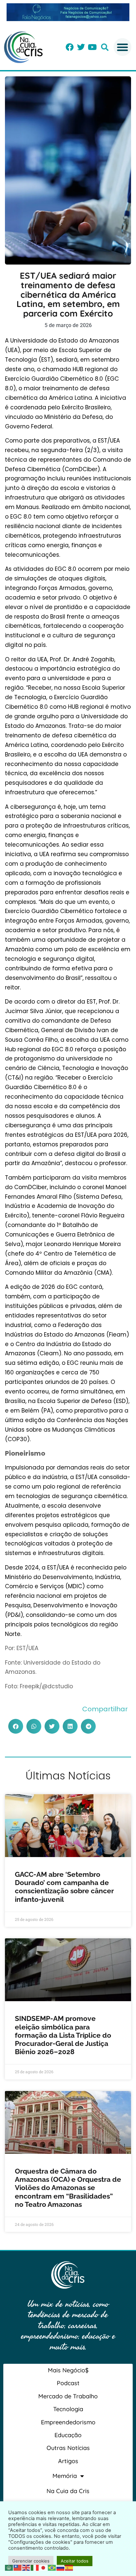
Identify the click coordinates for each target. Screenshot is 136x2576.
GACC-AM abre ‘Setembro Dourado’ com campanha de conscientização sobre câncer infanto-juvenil (64, 1887)
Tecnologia (68, 2409)
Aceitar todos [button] (75, 2561)
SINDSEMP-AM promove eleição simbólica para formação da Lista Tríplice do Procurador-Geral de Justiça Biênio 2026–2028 (63, 2035)
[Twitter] (81, 47)
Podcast (68, 2383)
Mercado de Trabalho (68, 2396)
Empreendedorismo (68, 2422)
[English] (26, 2567)
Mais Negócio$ (68, 2370)
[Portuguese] (52, 2567)
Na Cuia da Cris (68, 2491)
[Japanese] (44, 2567)
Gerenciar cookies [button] (31, 2561)
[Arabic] (9, 2567)
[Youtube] (92, 47)
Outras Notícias (68, 2448)
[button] (105, 47)
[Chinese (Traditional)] (18, 2567)
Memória (65, 2476)
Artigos (68, 2461)
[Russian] (61, 2567)
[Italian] (35, 2567)
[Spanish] (69, 2567)
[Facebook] (70, 47)
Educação (68, 2435)
